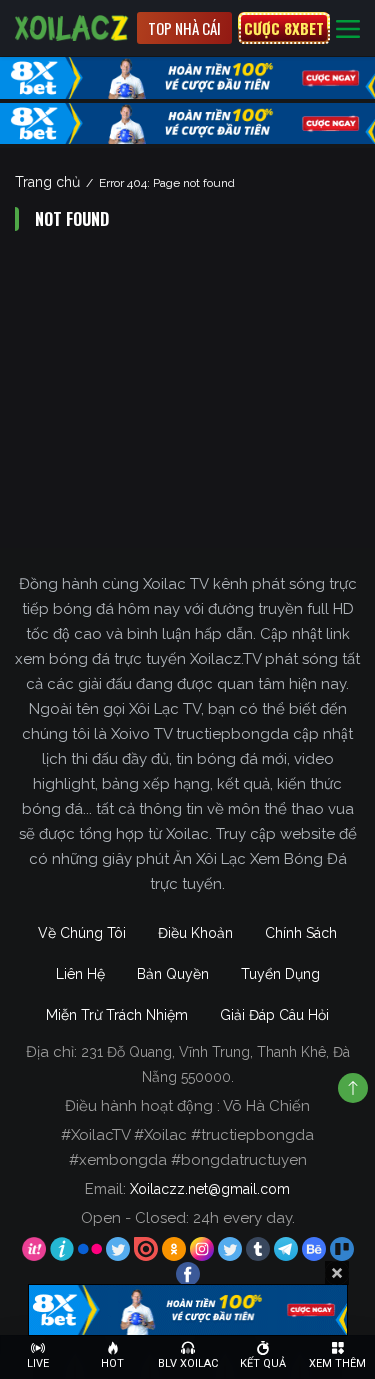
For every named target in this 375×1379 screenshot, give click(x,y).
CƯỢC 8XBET (284, 28)
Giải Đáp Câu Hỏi (274, 1015)
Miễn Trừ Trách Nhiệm (117, 1015)
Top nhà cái (184, 28)
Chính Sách (301, 933)
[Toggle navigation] (348, 28)
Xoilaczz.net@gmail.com (210, 1189)
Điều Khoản (195, 933)
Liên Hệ (80, 974)
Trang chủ (47, 182)
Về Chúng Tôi (82, 933)
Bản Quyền (173, 974)
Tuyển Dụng (280, 974)
